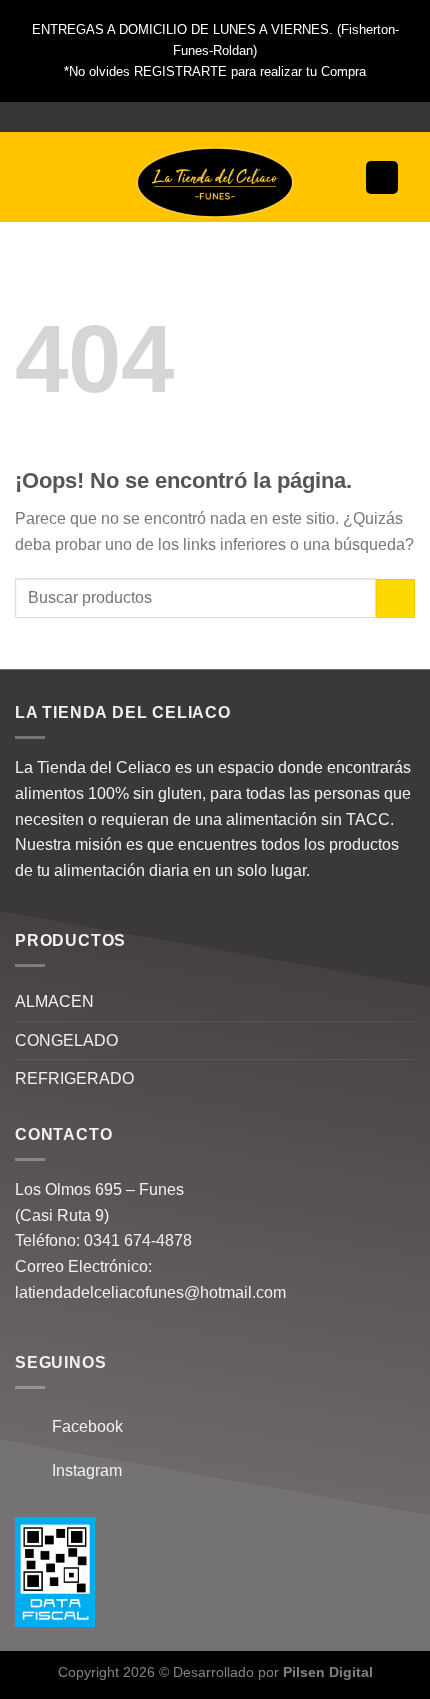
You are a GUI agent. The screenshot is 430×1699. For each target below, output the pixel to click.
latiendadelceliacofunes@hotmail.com (150, 1292)
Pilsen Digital (328, 1672)
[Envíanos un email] (234, 117)
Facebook (81, 1426)
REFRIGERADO (74, 1078)
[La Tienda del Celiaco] (215, 182)
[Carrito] (382, 177)
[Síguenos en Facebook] (196, 117)
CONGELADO (66, 1040)
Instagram (81, 1470)
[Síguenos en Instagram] (215, 117)
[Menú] (42, 177)
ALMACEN (54, 1001)
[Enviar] (395, 598)
